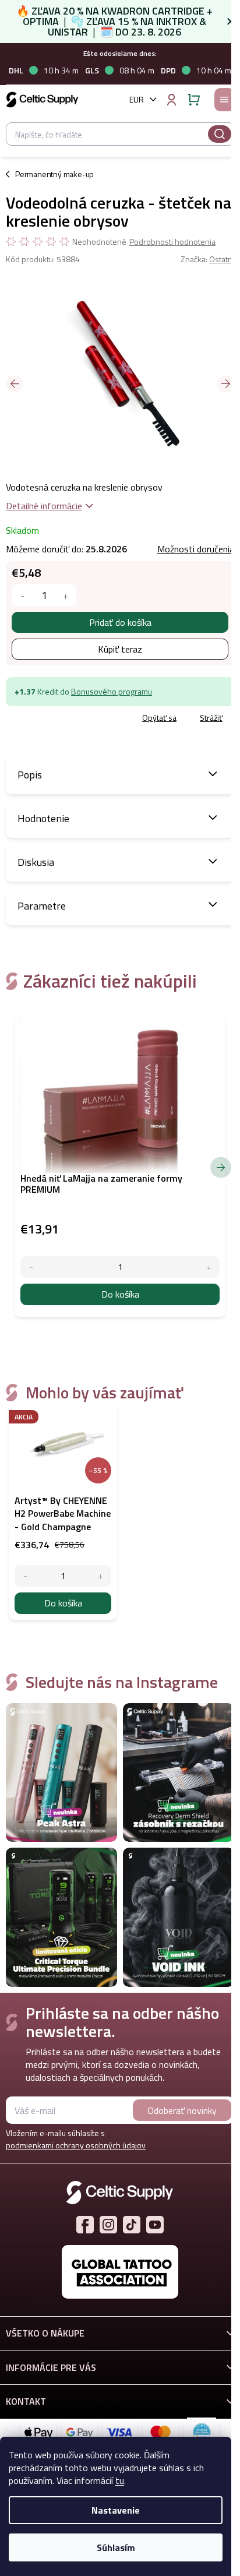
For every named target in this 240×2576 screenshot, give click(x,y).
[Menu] (224, 100)
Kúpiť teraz (120, 649)
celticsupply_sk (108, 2225)
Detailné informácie (44, 506)
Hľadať (220, 134)
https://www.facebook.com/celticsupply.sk (85, 2225)
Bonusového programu (112, 691)
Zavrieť (88, 718)
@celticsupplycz (132, 2225)
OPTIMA (41, 21)
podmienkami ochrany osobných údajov (76, 2145)
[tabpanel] (63, 1512)
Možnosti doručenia (196, 549)
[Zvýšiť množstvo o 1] (66, 595)
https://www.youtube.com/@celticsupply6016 (155, 2225)
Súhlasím (116, 2547)
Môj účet (171, 100)
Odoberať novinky (182, 2110)
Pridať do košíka (120, 622)
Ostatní (222, 259)
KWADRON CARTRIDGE (153, 11)
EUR (137, 99)
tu (120, 2480)
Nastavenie (116, 2510)
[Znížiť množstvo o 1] (22, 595)
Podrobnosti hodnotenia (172, 242)
